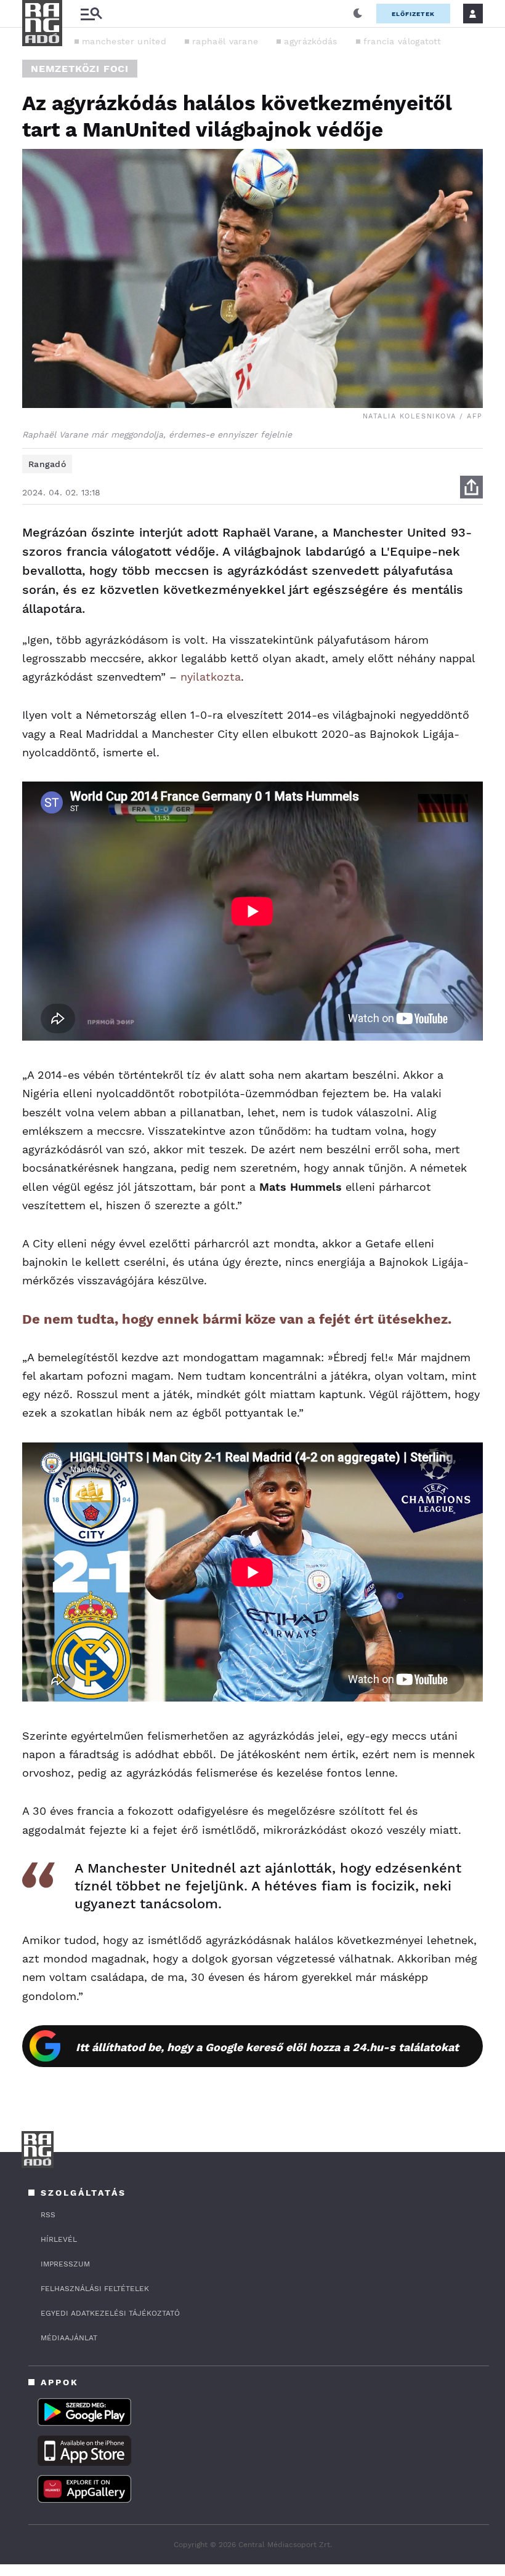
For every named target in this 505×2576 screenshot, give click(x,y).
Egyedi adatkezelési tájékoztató (110, 2313)
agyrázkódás (310, 41)
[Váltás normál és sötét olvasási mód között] (358, 14)
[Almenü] (91, 14)
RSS (48, 2215)
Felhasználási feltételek (95, 2289)
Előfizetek (413, 14)
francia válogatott (402, 41)
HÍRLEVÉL (59, 2239)
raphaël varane (225, 41)
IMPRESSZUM (65, 2264)
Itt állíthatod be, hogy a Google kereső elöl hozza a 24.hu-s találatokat (267, 2047)
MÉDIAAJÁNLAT (69, 2338)
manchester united (124, 41)
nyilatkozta (211, 677)
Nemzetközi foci (80, 69)
